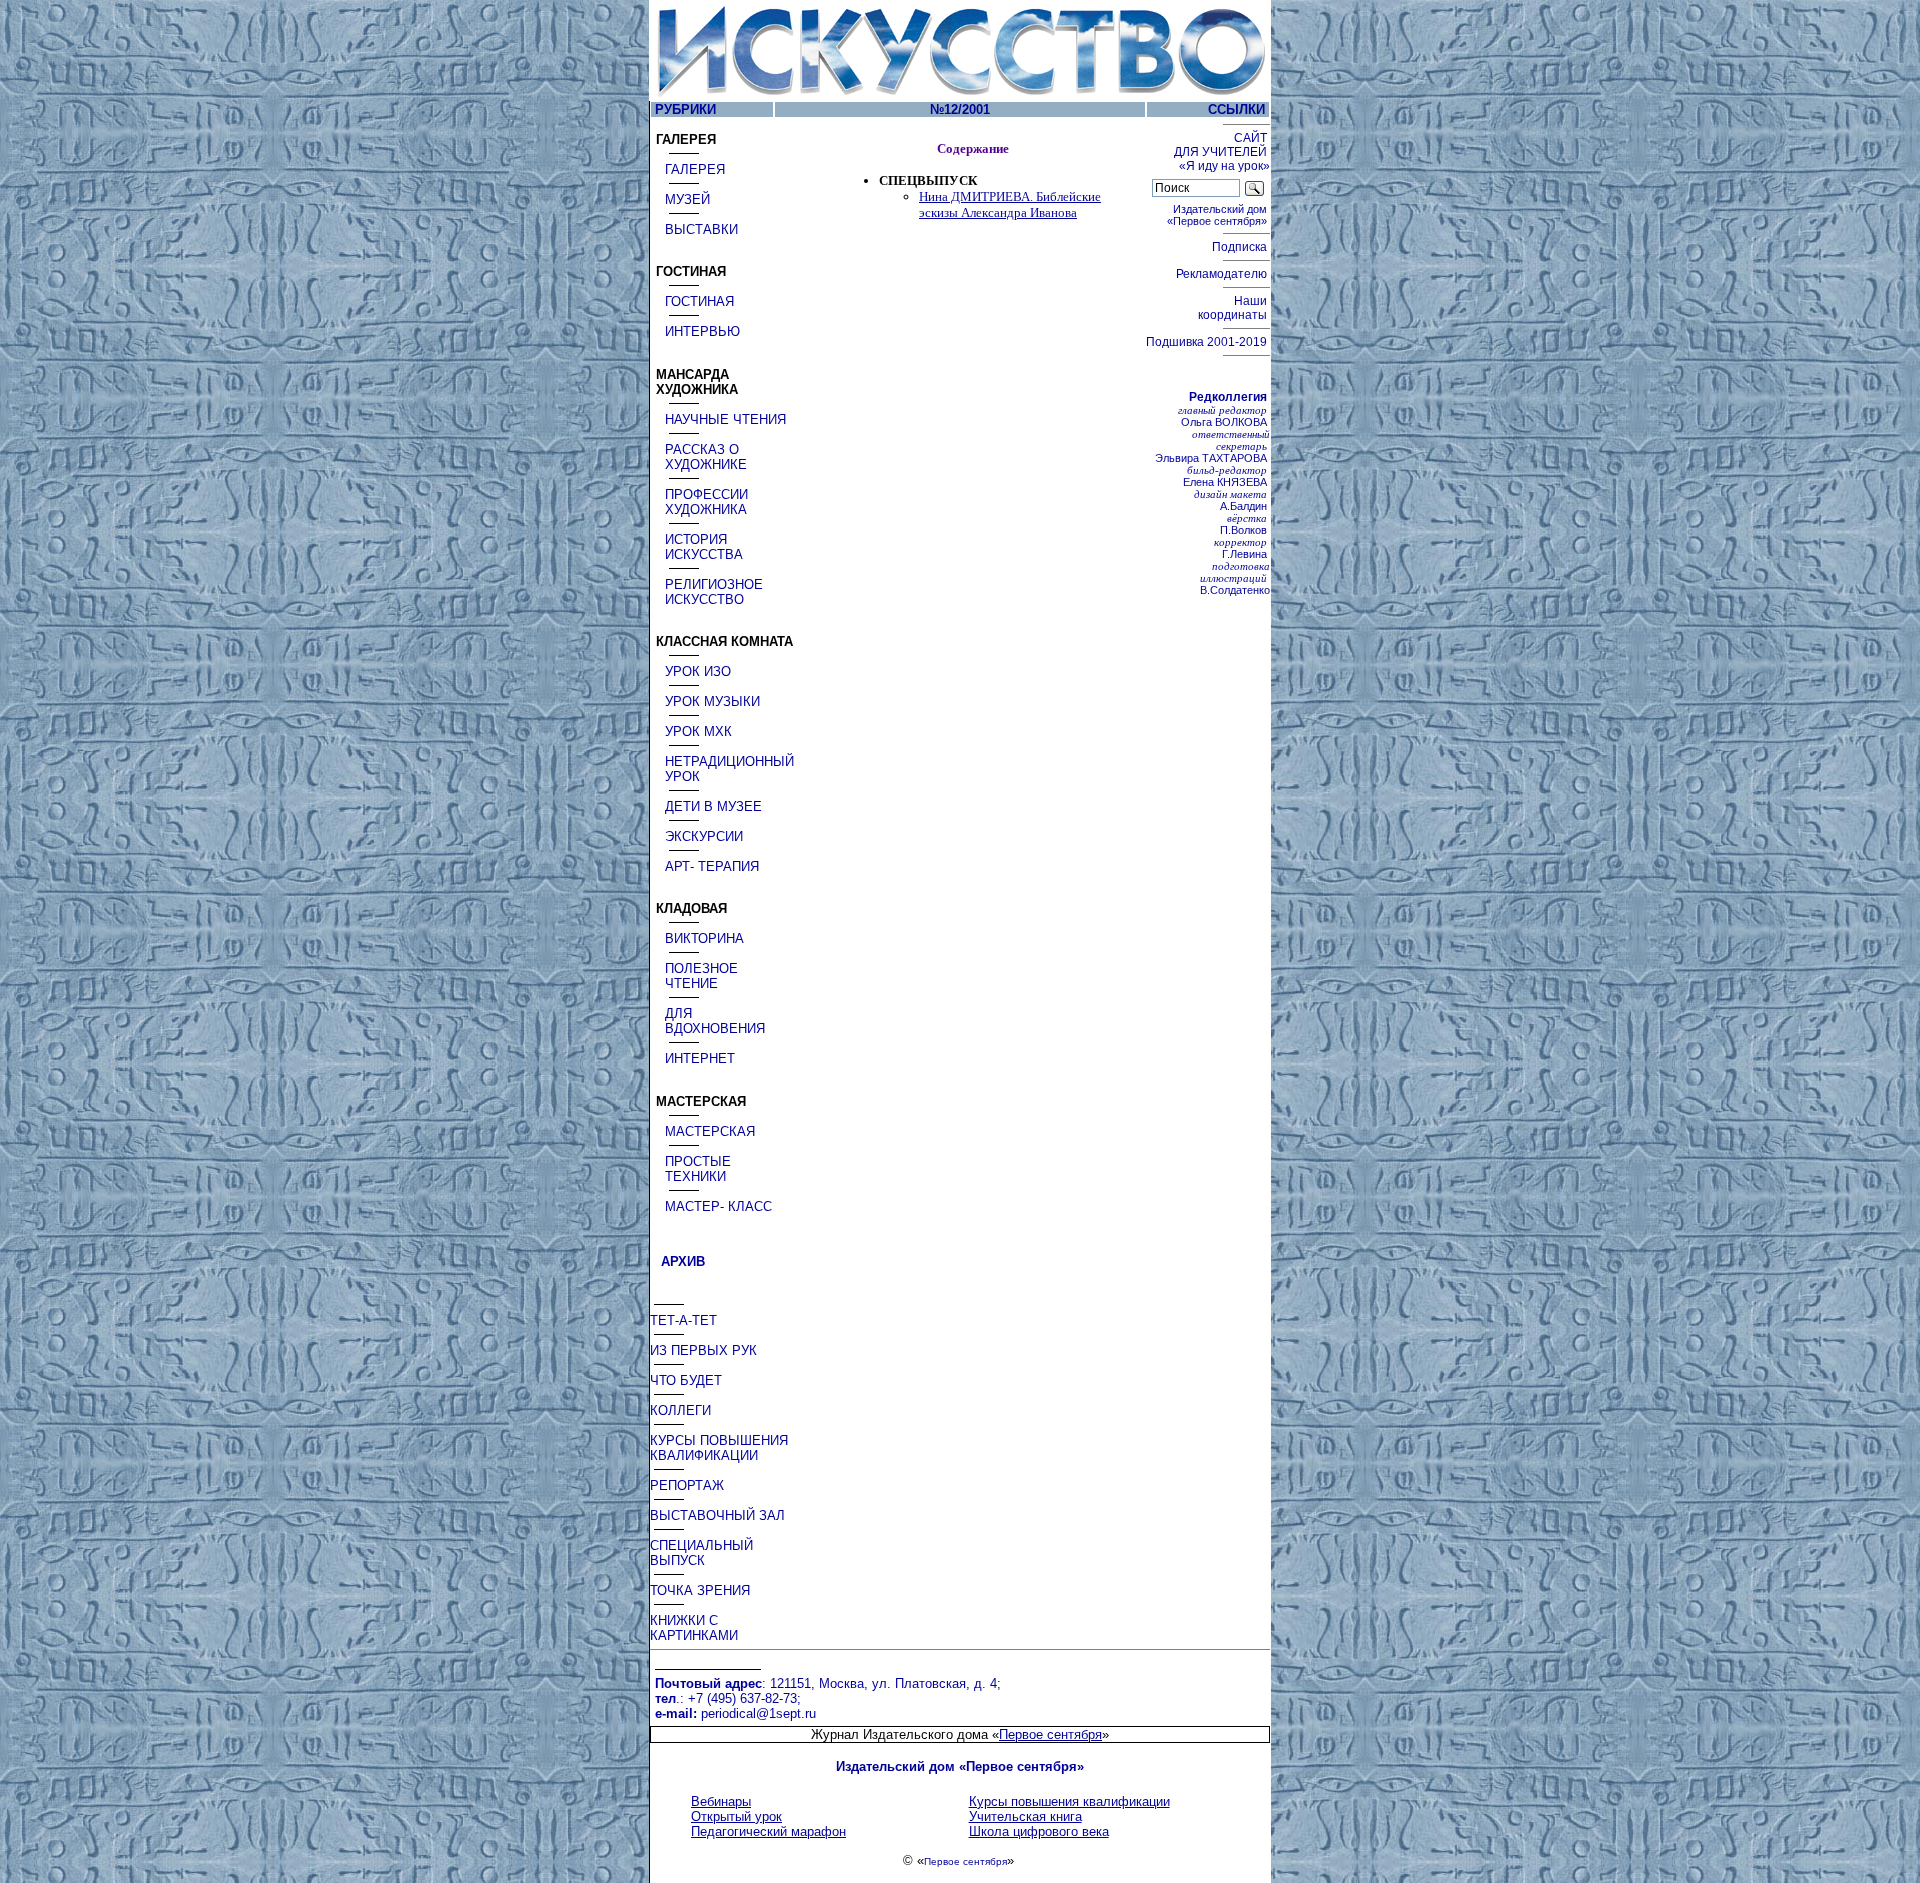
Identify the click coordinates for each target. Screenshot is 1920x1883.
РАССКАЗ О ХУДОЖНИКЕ (706, 457)
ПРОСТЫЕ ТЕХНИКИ (698, 1169)
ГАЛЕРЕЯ (695, 169)
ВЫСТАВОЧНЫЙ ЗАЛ (717, 1515)
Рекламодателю (1223, 274)
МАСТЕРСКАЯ (710, 1131)
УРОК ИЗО (698, 671)
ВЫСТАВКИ (701, 229)
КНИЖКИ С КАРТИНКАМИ (694, 1628)
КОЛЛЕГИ (680, 1410)
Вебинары (721, 1801)
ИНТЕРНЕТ (700, 1058)
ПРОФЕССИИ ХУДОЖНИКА (706, 502)
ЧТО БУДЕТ (686, 1380)
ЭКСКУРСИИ (704, 836)
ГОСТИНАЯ (699, 301)
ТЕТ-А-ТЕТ (683, 1320)
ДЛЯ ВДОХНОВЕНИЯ (715, 1021)
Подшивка (1206, 342)
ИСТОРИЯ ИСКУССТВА (704, 547)
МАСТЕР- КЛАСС (718, 1206)
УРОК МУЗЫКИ (712, 701)
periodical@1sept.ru (758, 1713)
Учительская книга (1025, 1816)
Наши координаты (1234, 308)
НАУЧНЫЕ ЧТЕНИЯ (725, 419)
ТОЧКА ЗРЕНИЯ (700, 1590)
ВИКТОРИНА (704, 938)
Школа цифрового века (1039, 1831)
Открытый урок (736, 1816)
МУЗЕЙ (687, 199)
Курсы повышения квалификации (1069, 1801)
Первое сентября (1050, 1734)
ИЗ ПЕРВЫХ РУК (703, 1350)
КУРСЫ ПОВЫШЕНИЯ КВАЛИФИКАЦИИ (719, 1448)
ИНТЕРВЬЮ (702, 331)
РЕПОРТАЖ (687, 1485)
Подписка (1241, 247)
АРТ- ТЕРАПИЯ (712, 866)
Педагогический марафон (768, 1831)
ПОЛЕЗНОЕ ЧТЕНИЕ (701, 976)
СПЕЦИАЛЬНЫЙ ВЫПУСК (701, 1553)
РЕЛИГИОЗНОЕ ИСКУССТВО (714, 592)
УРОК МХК (698, 731)
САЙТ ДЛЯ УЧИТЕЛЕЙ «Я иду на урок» (1222, 152)
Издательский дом (1218, 215)
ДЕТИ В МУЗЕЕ (713, 806)
